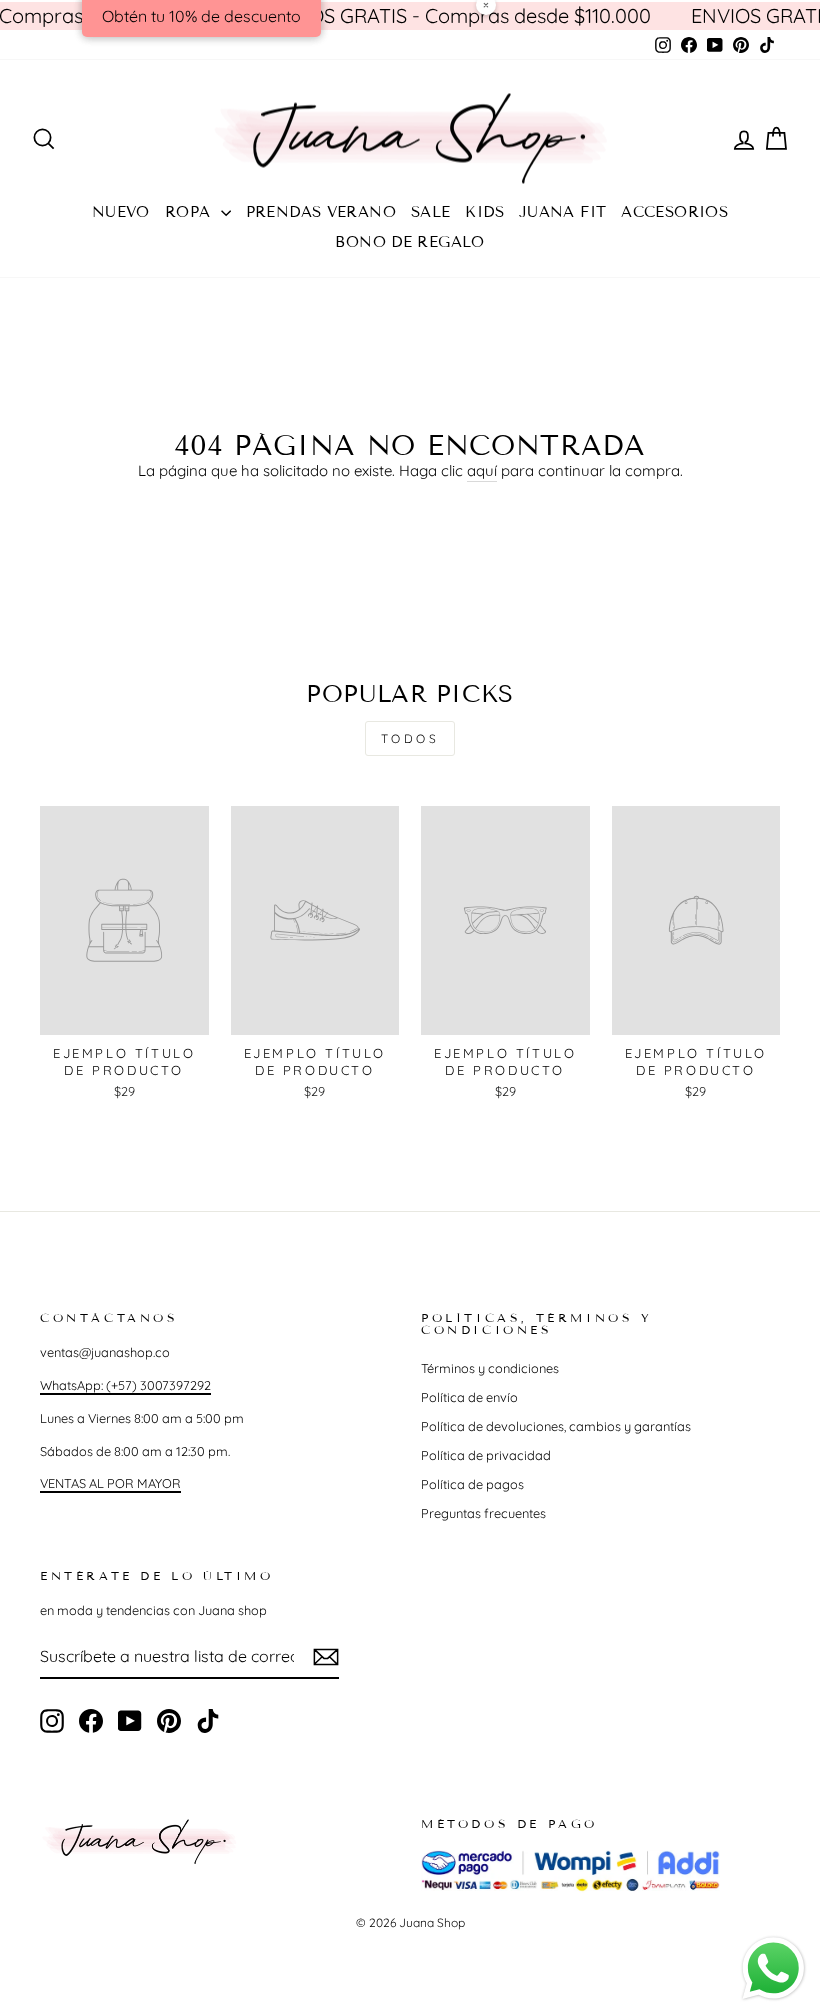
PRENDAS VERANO (321, 212)
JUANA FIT (562, 212)
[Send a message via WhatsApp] (773, 1968)
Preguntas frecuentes (483, 1513)
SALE (431, 212)
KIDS (484, 212)
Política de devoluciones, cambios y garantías (556, 1426)
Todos (410, 738)
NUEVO (121, 212)
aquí (482, 470)
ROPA (190, 212)
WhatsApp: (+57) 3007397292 (125, 1385)
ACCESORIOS (674, 212)
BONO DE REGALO (409, 242)
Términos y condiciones (490, 1368)
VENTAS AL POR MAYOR (110, 1483)
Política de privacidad (486, 1455)
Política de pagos (472, 1484)
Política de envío (469, 1397)
